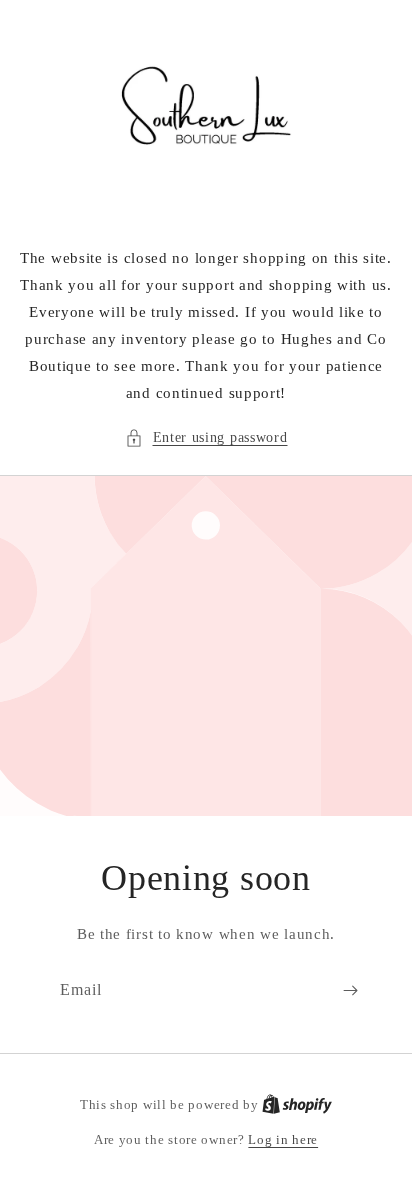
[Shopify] (297, 1104)
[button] (206, 437)
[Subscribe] (350, 990)
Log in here (283, 1139)
